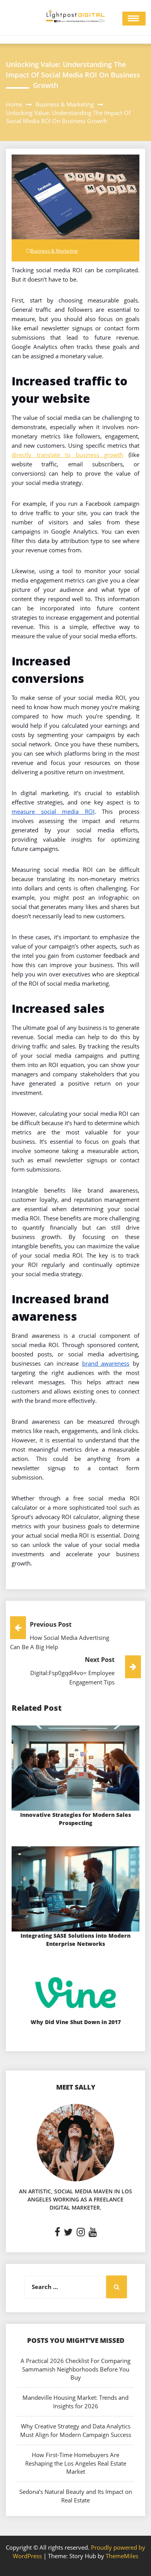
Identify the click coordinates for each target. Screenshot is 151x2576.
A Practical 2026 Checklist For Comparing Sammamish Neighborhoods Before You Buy (75, 2369)
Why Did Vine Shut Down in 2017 (76, 2022)
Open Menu (134, 19)
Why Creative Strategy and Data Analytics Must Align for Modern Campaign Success (76, 2430)
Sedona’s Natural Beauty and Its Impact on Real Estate (76, 2496)
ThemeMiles (122, 2556)
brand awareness (106, 1363)
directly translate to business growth (67, 455)
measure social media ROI (53, 811)
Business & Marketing (54, 251)
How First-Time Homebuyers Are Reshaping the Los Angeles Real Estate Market (76, 2463)
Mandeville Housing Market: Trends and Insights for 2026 (75, 2402)
